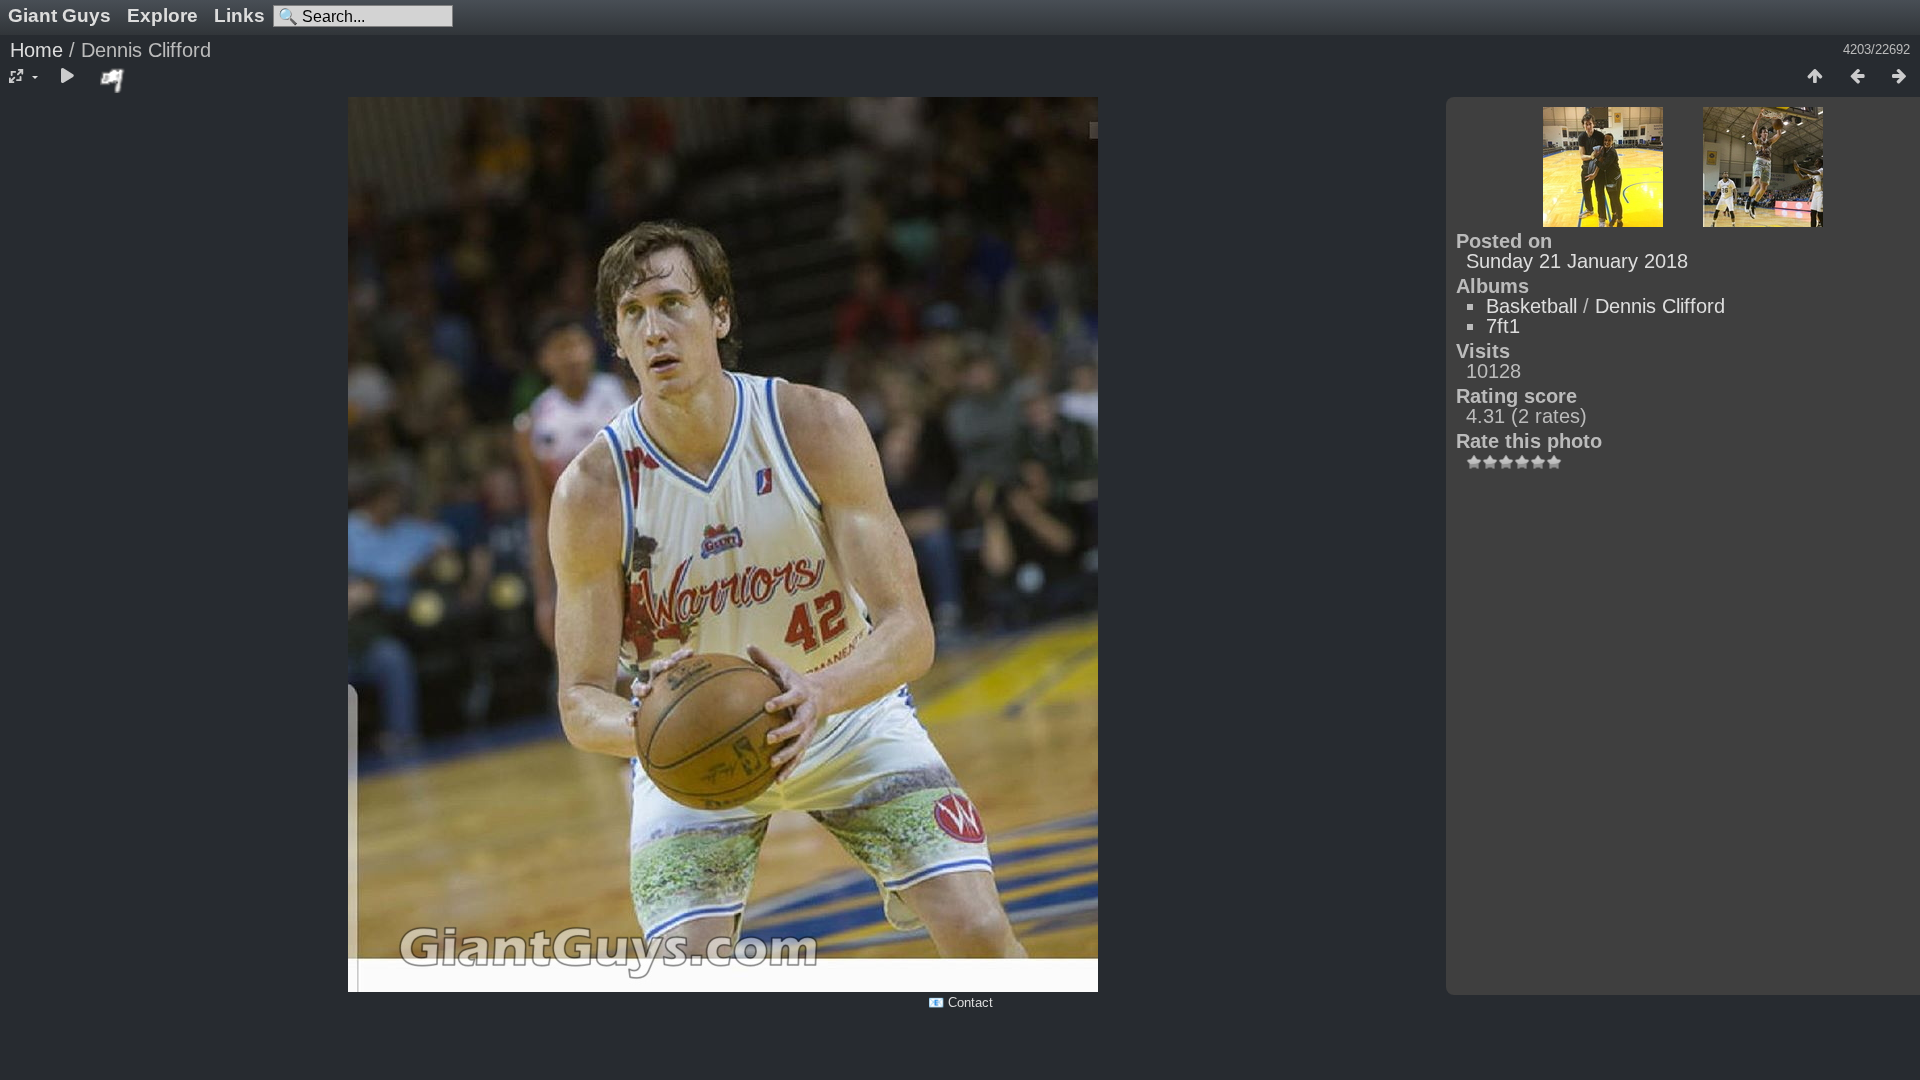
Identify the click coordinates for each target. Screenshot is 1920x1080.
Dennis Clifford (1660, 306)
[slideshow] (67, 77)
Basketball (1531, 306)
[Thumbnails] (1815, 77)
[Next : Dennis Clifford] (1899, 77)
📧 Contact (960, 1002)
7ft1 (1503, 326)
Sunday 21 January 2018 (1577, 261)
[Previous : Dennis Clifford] (1857, 77)
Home (36, 50)
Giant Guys (59, 15)
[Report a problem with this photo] (113, 80)
